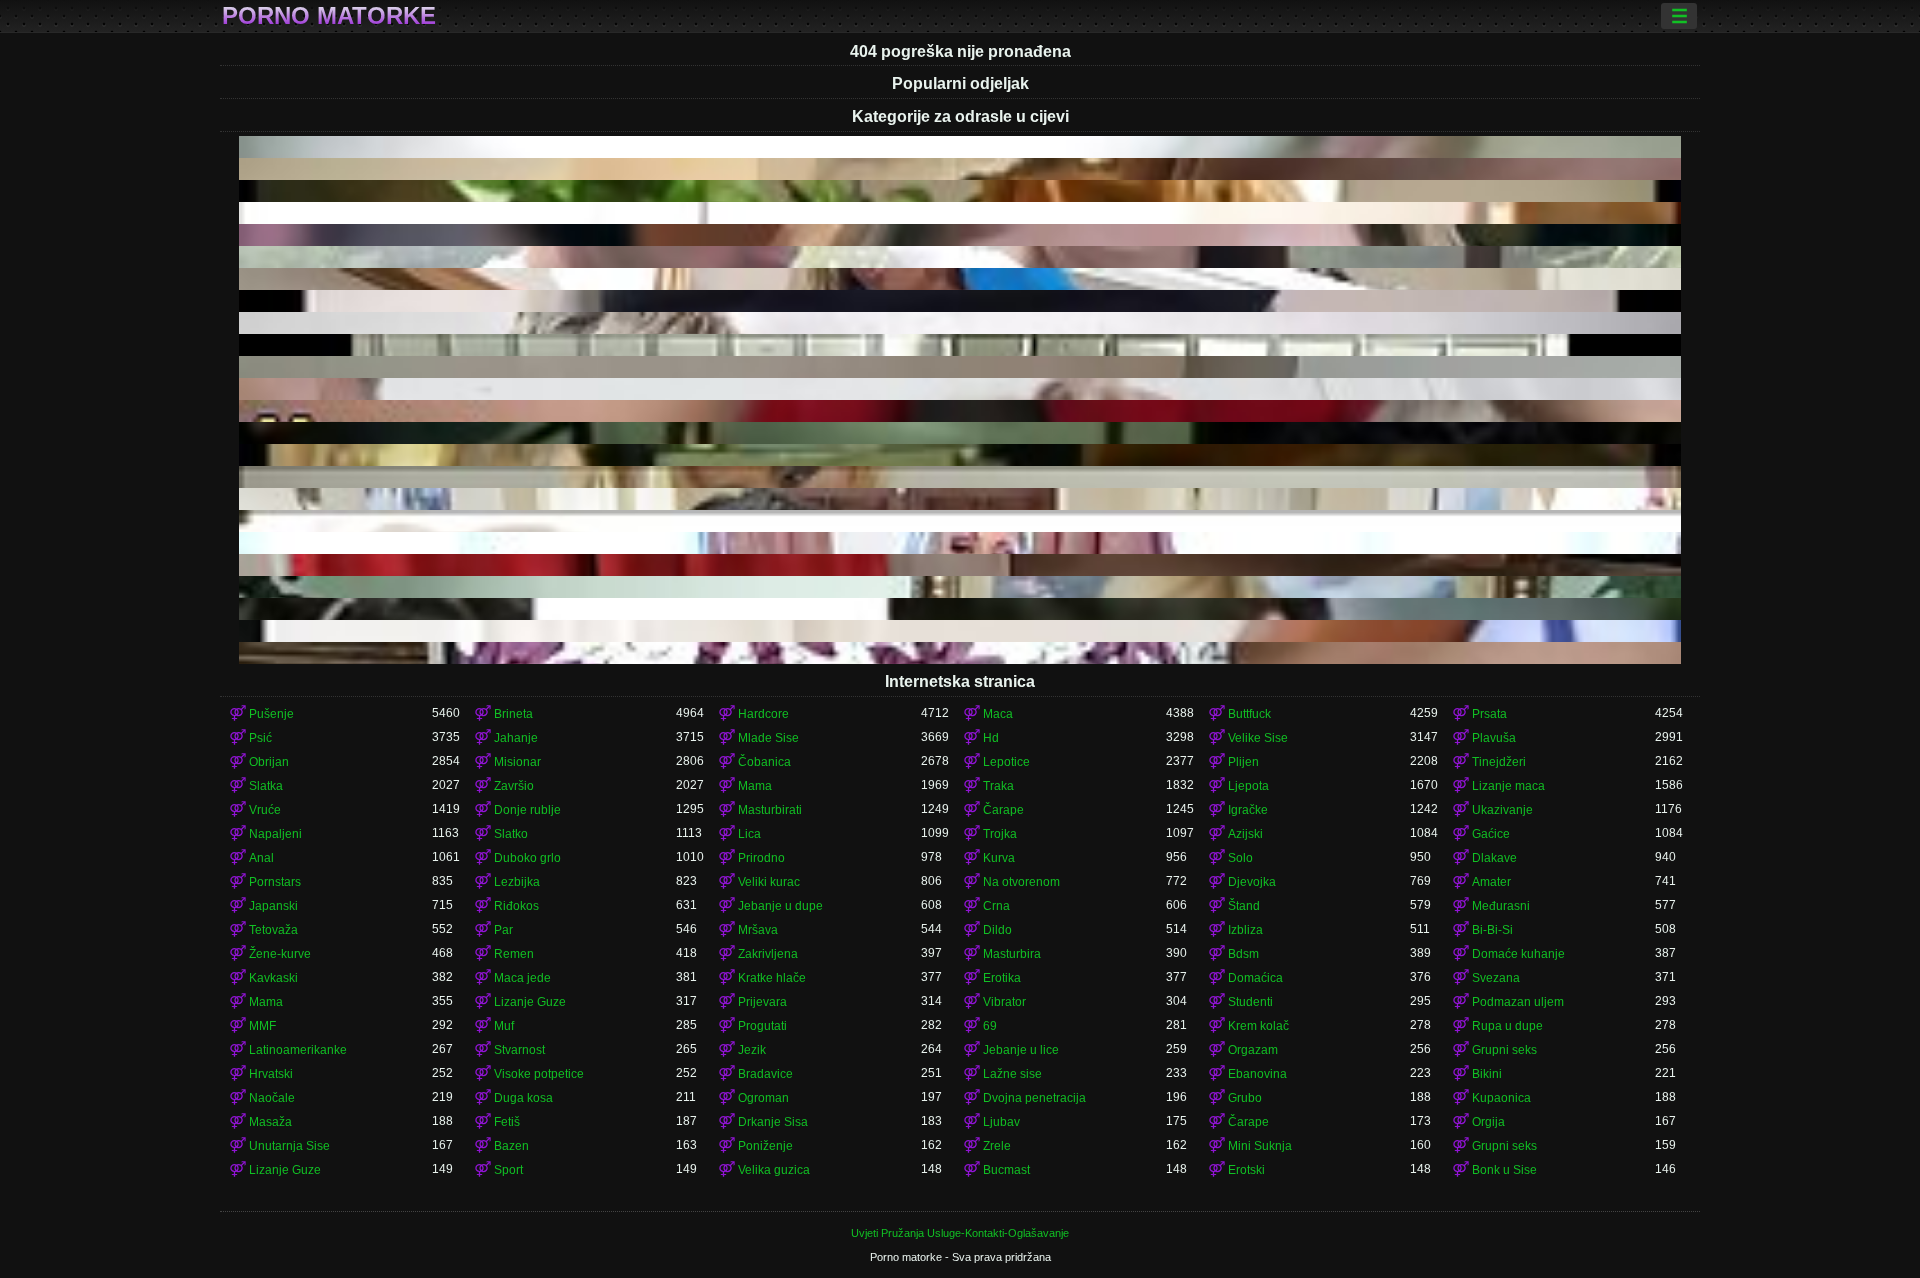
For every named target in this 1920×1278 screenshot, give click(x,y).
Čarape (1003, 810)
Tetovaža (273, 930)
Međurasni (1501, 906)
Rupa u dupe (1507, 1026)
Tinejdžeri (1499, 762)
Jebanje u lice (1021, 1050)
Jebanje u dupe (780, 906)
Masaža (270, 1122)
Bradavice (765, 1074)
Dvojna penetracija (1034, 1098)
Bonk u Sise (1504, 1170)
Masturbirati (770, 810)
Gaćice (1491, 834)
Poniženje (765, 1146)
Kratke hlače (772, 978)
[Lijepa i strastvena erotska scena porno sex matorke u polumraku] (960, 345)
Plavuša (1494, 738)
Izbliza (1245, 930)
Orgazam (1253, 1050)
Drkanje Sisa (773, 1122)
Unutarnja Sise (289, 1146)
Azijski (1245, 834)
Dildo (997, 930)
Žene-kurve (280, 954)
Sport (508, 1170)
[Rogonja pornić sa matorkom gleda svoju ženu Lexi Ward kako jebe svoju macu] (960, 257)
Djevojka (1252, 882)
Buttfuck (1249, 714)
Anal (261, 858)
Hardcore (763, 714)
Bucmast (1006, 1170)
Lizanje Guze (530, 1002)
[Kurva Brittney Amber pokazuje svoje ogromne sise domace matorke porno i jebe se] (960, 587)
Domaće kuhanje (1518, 954)
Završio (514, 786)
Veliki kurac (769, 882)
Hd (991, 738)
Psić (260, 738)
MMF (262, 1026)
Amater (1491, 882)
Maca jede (522, 978)
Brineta (513, 714)
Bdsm (1243, 954)
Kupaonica (1501, 1098)
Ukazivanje (1502, 810)
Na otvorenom (1021, 882)
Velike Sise (1258, 738)
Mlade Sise (768, 738)
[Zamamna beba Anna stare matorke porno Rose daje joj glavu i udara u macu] (960, 191)
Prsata (1489, 714)
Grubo (1245, 1098)
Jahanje (516, 738)
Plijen (1243, 762)
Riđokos (516, 906)
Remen (514, 954)
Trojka (1000, 834)
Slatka (266, 786)
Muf (504, 1026)
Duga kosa (523, 1098)
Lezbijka (517, 882)
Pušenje (271, 714)
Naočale (272, 1098)
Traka (998, 786)
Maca (998, 714)
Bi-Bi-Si (1492, 930)
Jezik (752, 1050)
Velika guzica (774, 1170)
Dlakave (1494, 858)
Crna (996, 906)
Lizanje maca (1508, 786)
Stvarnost (519, 1050)
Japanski (273, 906)
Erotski (1246, 1170)
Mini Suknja (1260, 1146)
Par (503, 930)
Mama (755, 786)
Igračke (1248, 810)
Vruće (265, 810)
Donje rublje (527, 810)
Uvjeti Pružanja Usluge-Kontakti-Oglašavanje (960, 1233)
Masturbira (1012, 954)
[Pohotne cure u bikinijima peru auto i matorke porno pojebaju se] (960, 433)
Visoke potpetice (539, 1074)
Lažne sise (1012, 1074)
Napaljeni (275, 834)
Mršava (758, 930)
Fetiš (507, 1122)
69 (990, 1026)
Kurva (999, 858)
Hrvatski (271, 1074)
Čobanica (764, 762)
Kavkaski (273, 978)
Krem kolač (1258, 1026)
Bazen (511, 1146)
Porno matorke (329, 16)
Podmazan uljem (1518, 1002)
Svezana (1496, 978)
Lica (749, 834)
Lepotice (1006, 762)
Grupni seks (1504, 1050)
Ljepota (1248, 786)
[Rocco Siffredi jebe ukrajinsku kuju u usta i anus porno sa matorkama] (960, 323)
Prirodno (761, 858)
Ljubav (1001, 1122)
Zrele (997, 1146)
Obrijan (269, 762)
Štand (1244, 906)
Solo (1240, 858)
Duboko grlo (527, 858)
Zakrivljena (768, 954)
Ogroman (763, 1098)
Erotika (1002, 978)
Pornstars (275, 882)
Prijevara (762, 1002)
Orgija (1488, 1122)
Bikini (1487, 1074)
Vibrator (1004, 1002)
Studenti (1250, 1002)
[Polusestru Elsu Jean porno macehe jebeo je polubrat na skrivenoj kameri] (960, 653)
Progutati (762, 1026)
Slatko (511, 834)
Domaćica (1255, 978)
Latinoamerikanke (298, 1050)
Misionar (517, 762)
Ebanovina (1257, 1074)
